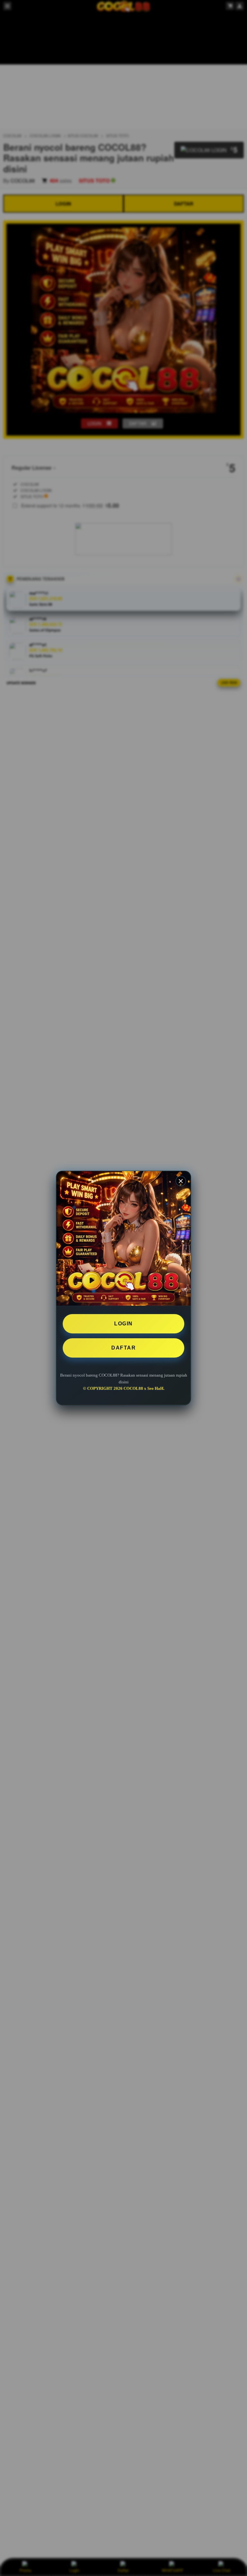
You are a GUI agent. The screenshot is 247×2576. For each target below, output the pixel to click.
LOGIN (123, 1324)
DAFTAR (123, 1348)
